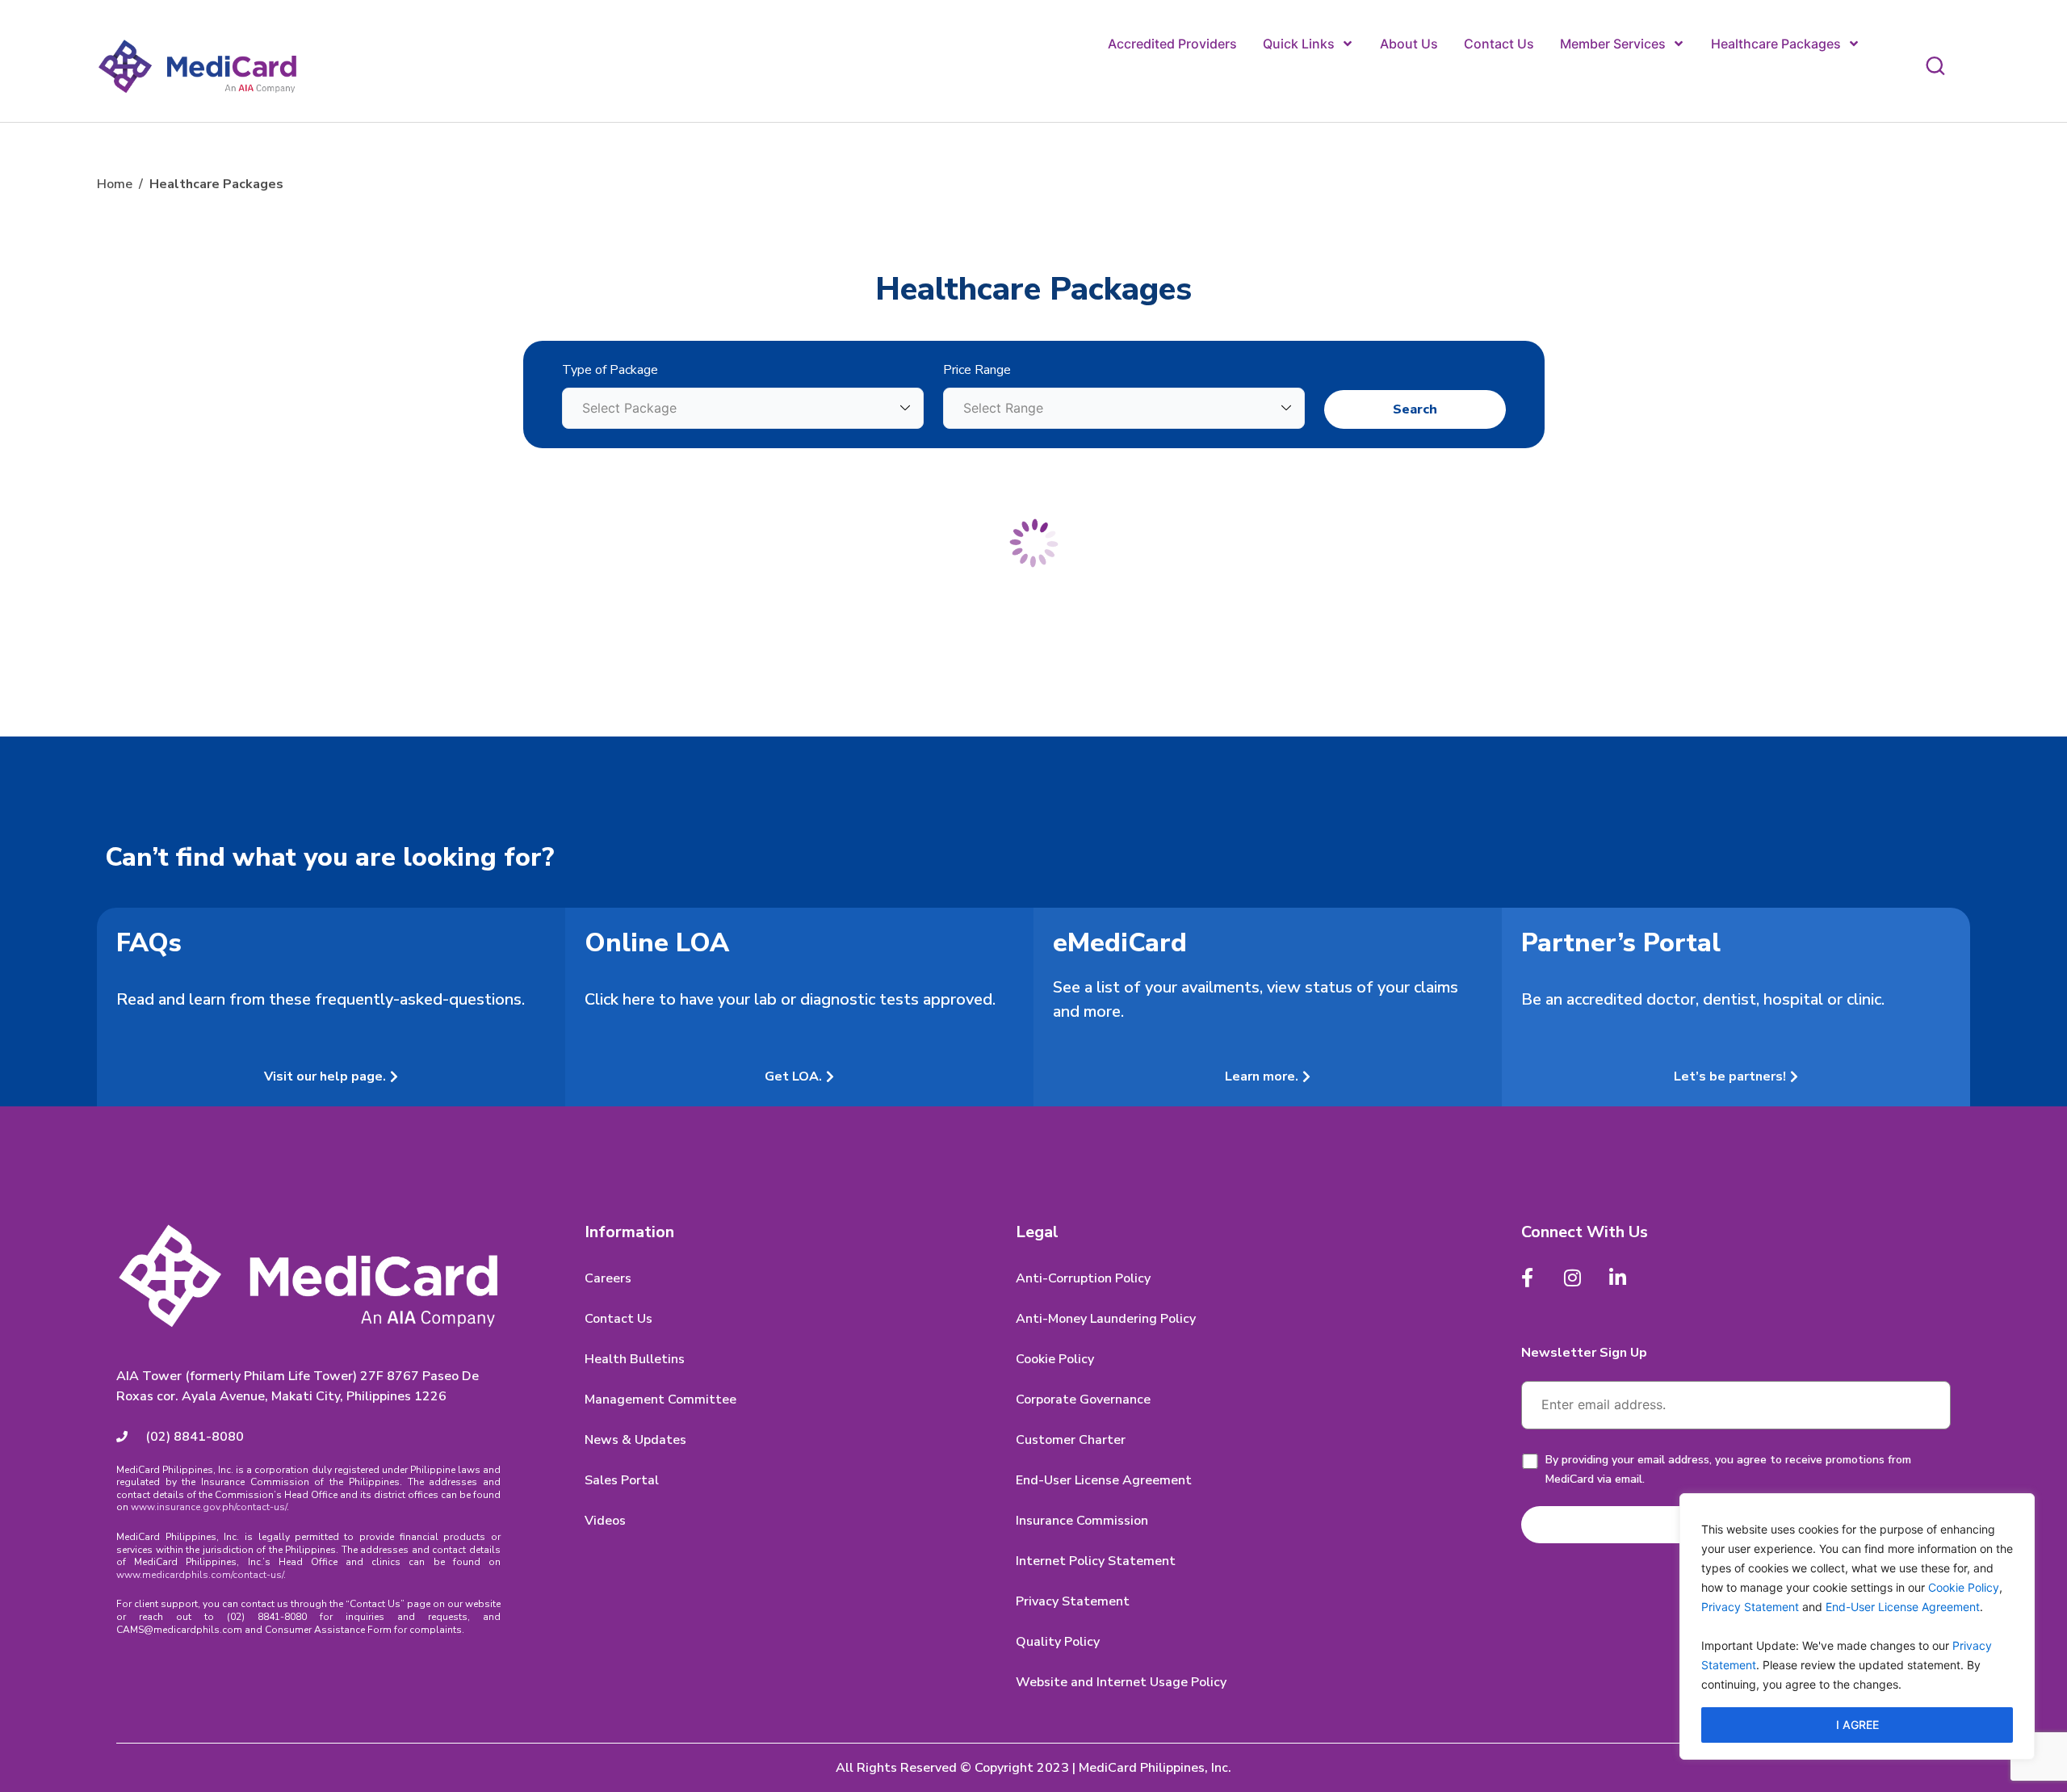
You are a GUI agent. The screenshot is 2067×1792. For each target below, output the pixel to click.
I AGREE (1857, 1725)
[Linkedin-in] (1618, 1278)
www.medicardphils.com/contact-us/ (200, 1575)
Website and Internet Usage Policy (1121, 1682)
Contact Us (618, 1319)
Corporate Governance (1083, 1400)
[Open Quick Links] (1348, 44)
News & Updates (635, 1440)
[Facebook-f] (1528, 1278)
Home (115, 184)
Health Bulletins (635, 1359)
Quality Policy (1058, 1642)
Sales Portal (622, 1480)
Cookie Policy (1964, 1587)
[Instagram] (1573, 1278)
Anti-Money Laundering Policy (1106, 1319)
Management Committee (660, 1400)
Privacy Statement (1750, 1607)
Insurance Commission (1082, 1521)
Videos (605, 1521)
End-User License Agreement (1903, 1607)
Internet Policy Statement (1096, 1561)
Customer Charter (1071, 1440)
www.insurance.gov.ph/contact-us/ (209, 1507)
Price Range (977, 370)
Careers (608, 1278)
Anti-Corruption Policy (1083, 1278)
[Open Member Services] (1679, 44)
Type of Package (610, 370)
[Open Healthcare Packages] (1854, 44)
